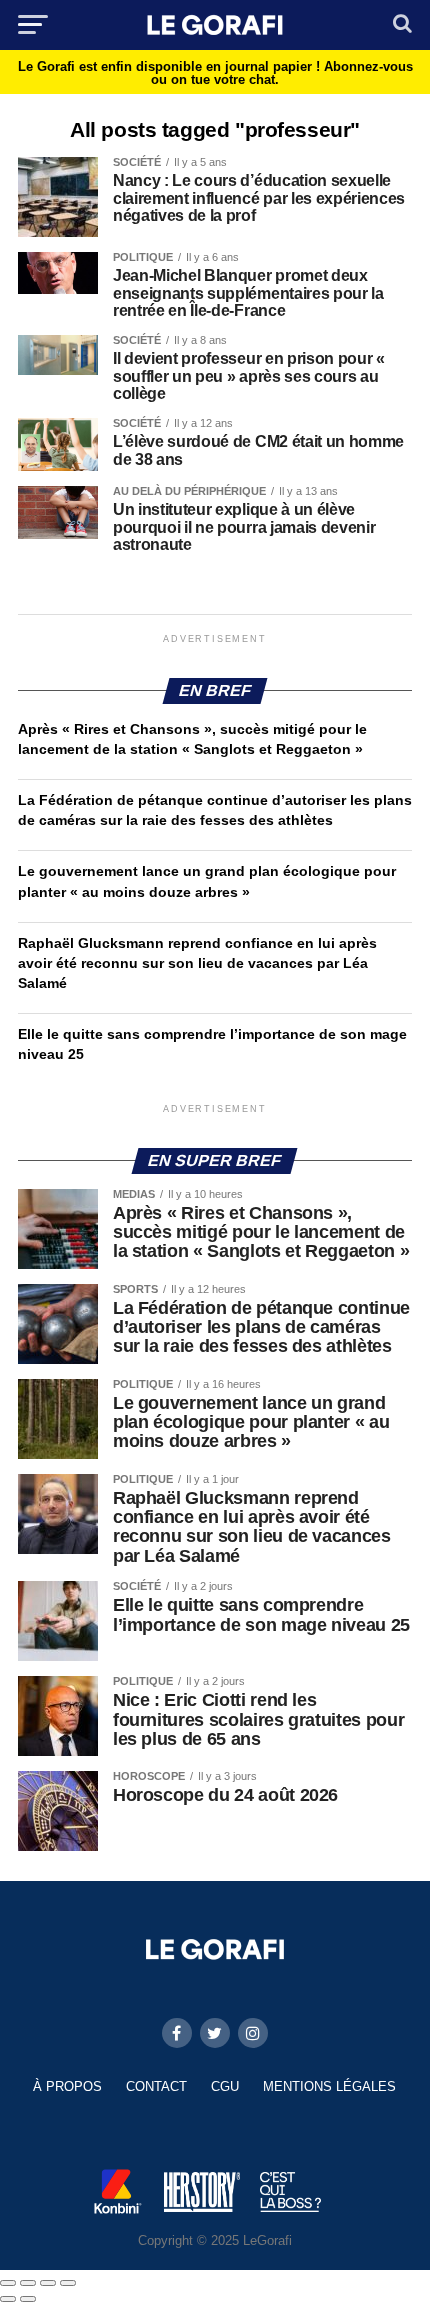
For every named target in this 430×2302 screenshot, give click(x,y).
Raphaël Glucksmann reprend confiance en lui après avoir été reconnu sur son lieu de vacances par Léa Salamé (197, 963)
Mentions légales (329, 2086)
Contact (156, 2086)
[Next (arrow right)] (28, 2299)
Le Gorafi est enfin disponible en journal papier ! (215, 73)
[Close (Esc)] (8, 2283)
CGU (225, 2086)
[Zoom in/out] (68, 2283)
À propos (67, 2086)
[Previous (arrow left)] (8, 2299)
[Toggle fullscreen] (48, 2283)
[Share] (28, 2283)
